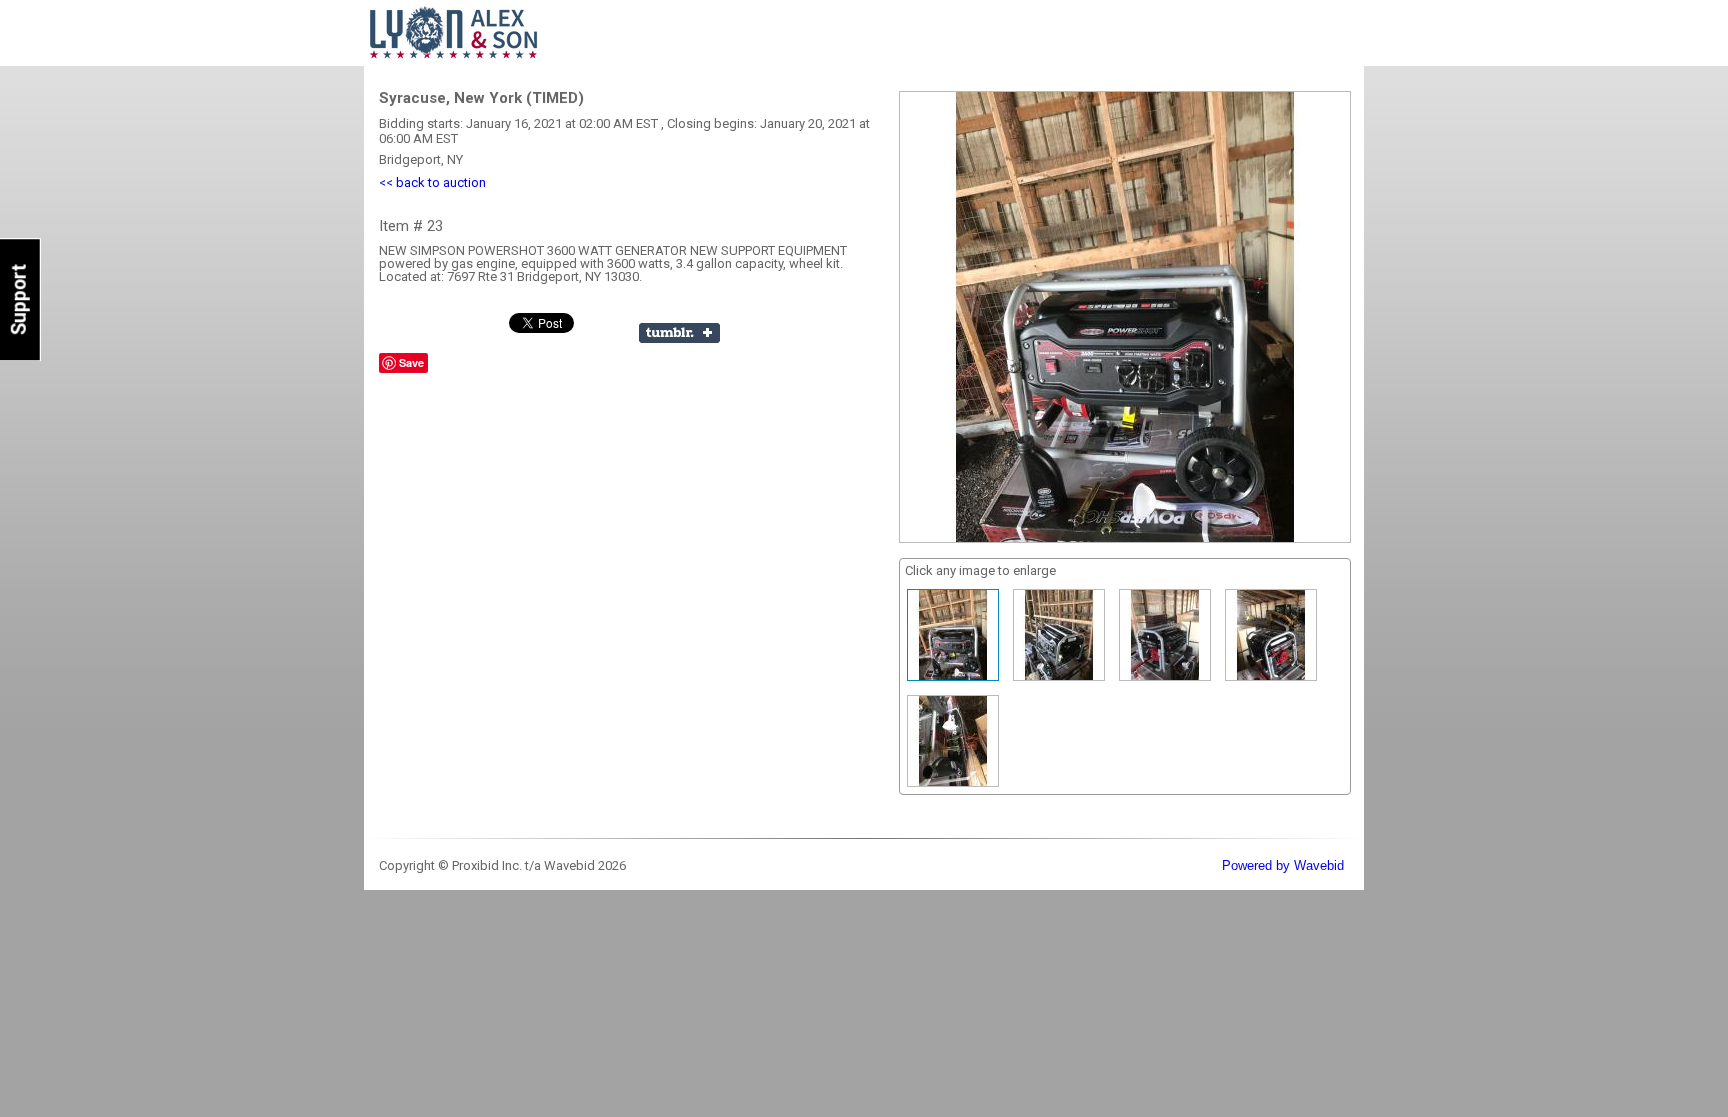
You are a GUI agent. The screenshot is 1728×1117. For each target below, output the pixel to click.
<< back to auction (432, 182)
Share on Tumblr (679, 333)
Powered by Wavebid (1283, 865)
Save (411, 362)
